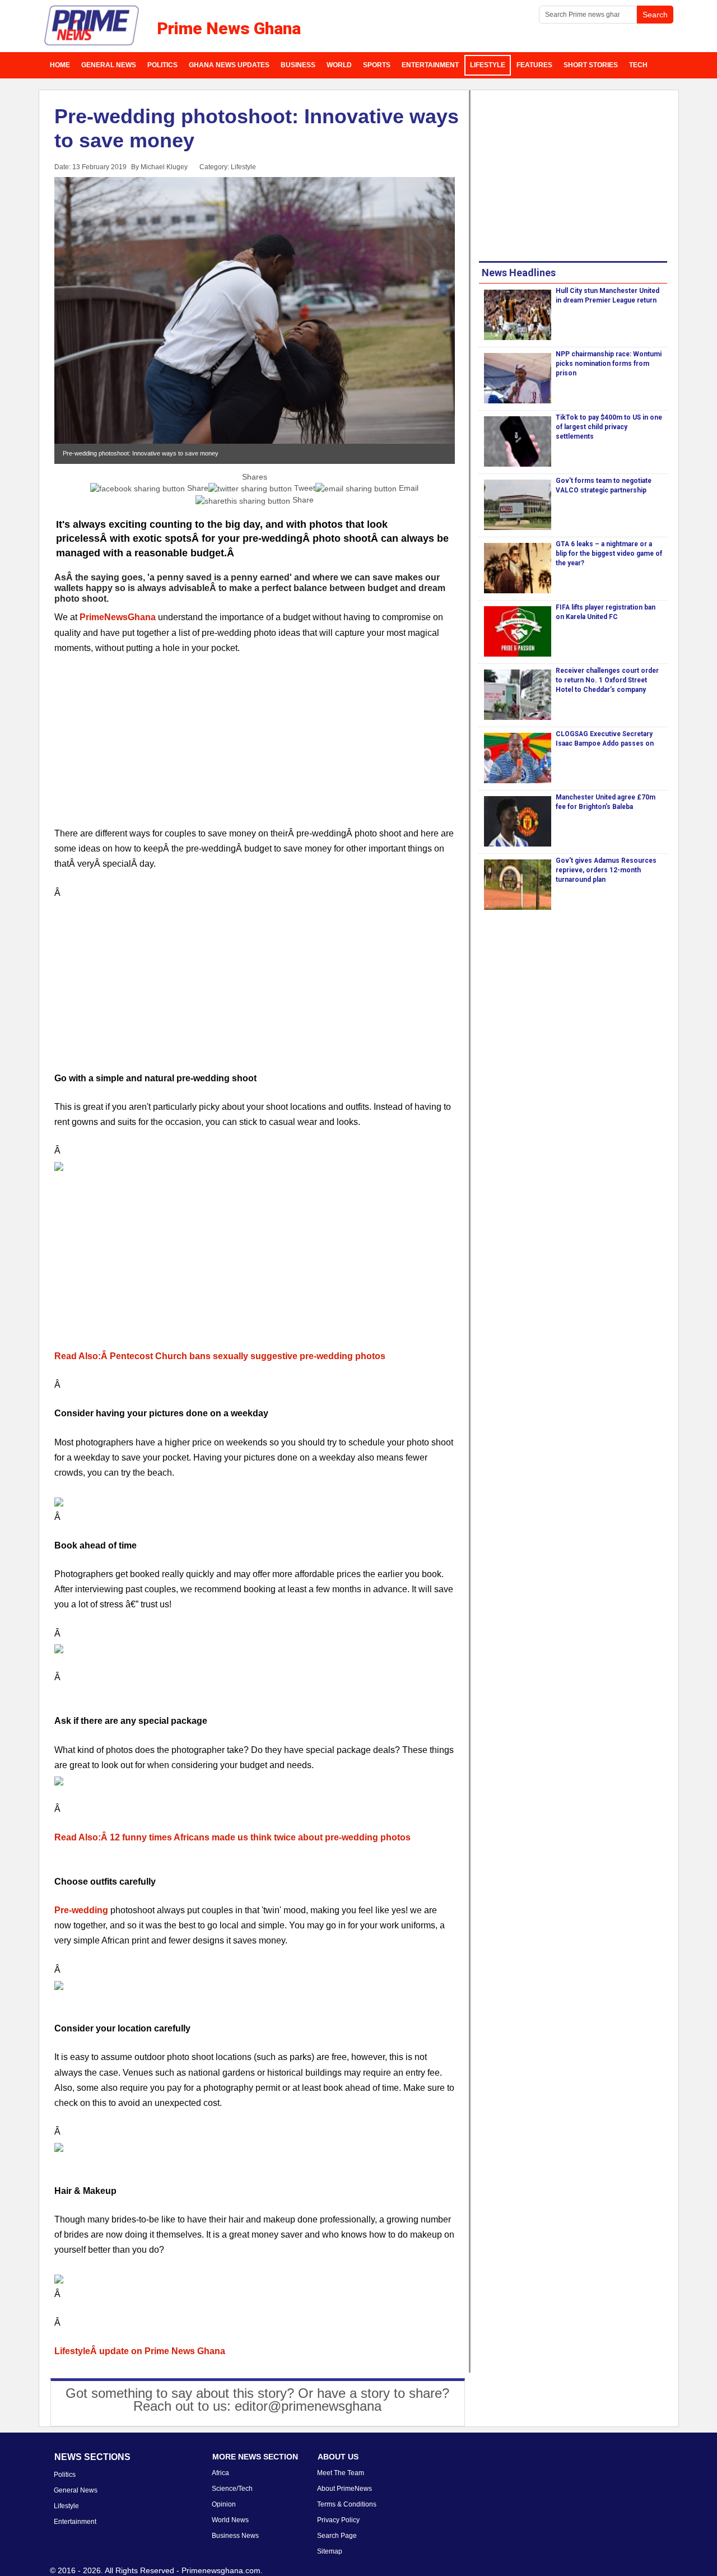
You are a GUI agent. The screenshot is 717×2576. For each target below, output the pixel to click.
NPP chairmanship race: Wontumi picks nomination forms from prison (609, 364)
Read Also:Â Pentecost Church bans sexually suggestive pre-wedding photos (220, 1356)
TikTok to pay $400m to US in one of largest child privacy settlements (609, 427)
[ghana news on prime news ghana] (92, 26)
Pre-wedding (81, 1910)
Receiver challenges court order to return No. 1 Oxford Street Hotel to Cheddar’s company (607, 680)
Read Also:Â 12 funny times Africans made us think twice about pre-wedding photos (232, 1837)
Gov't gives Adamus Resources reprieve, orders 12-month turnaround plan (606, 870)
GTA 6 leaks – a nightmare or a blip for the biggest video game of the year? (609, 554)
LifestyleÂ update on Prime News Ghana (140, 2351)
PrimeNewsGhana (118, 617)
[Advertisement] (255, 747)
